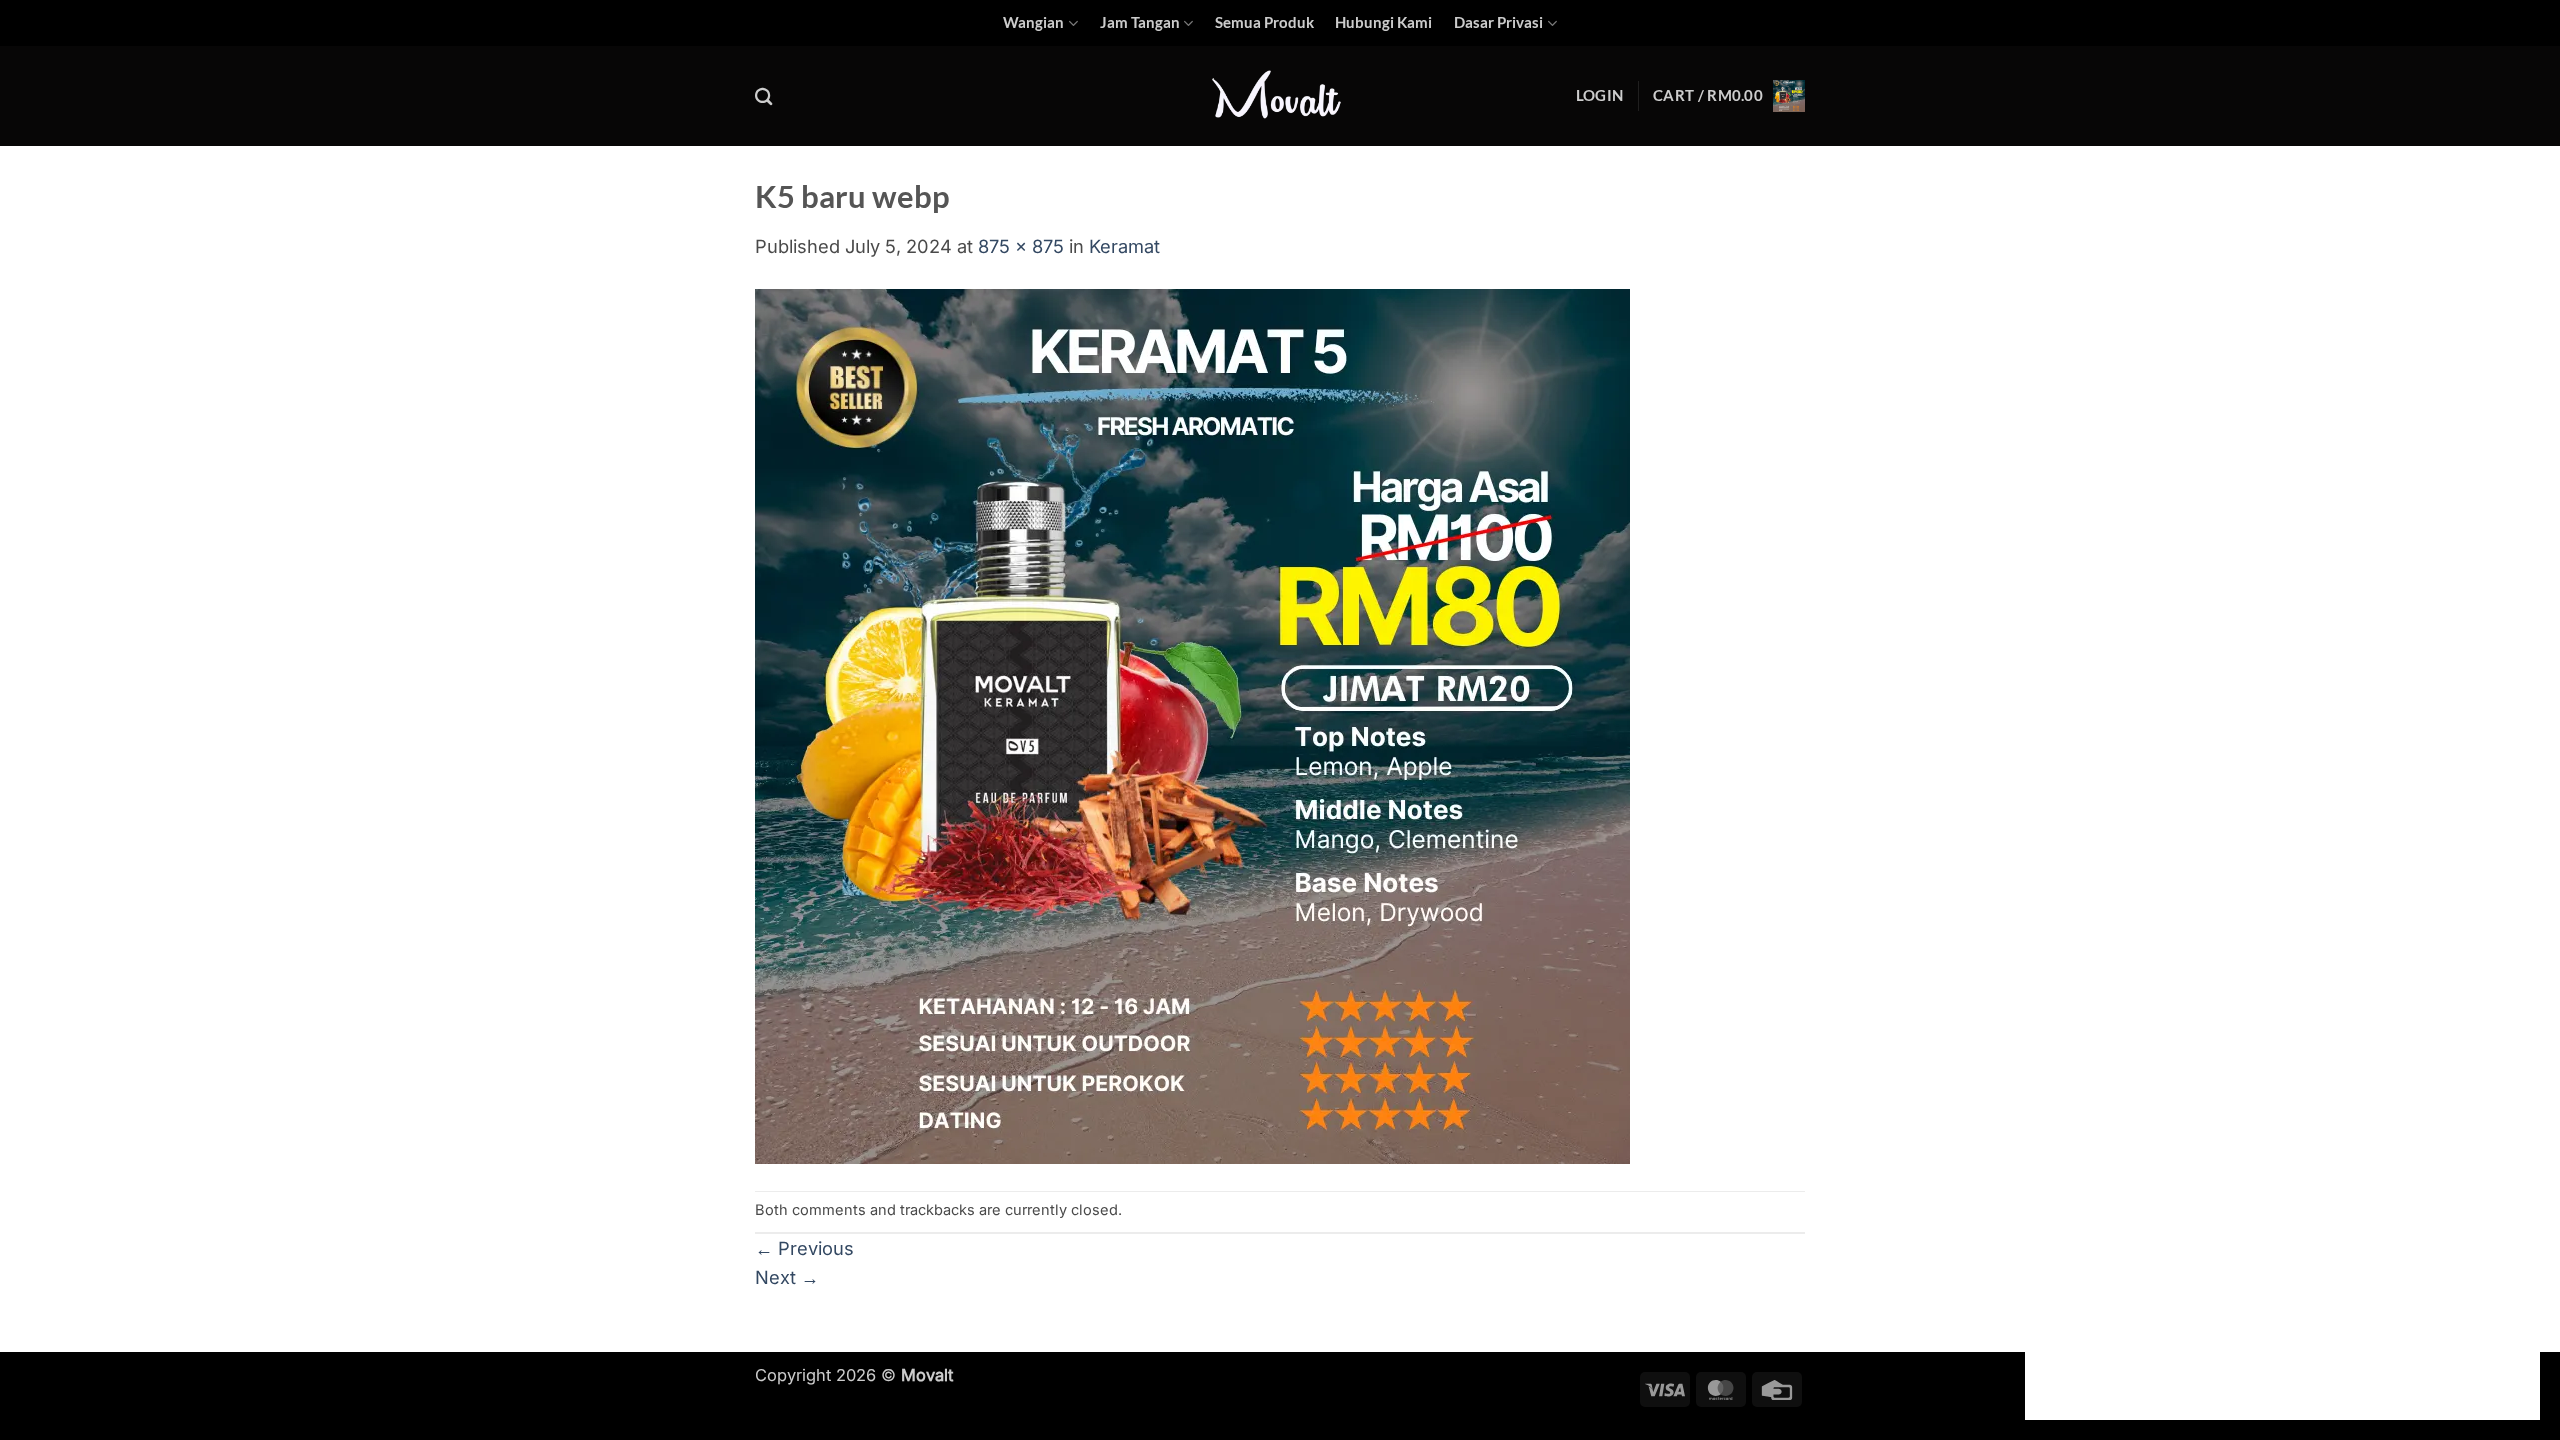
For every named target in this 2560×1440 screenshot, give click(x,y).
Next (787, 1277)
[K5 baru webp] (1192, 724)
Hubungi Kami (1383, 22)
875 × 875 (1021, 246)
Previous (804, 1248)
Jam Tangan (1140, 22)
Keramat (1124, 246)
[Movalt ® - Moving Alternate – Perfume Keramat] (1280, 97)
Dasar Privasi (1498, 22)
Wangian (1033, 22)
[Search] (764, 96)
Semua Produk (1264, 22)
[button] (1599, 96)
